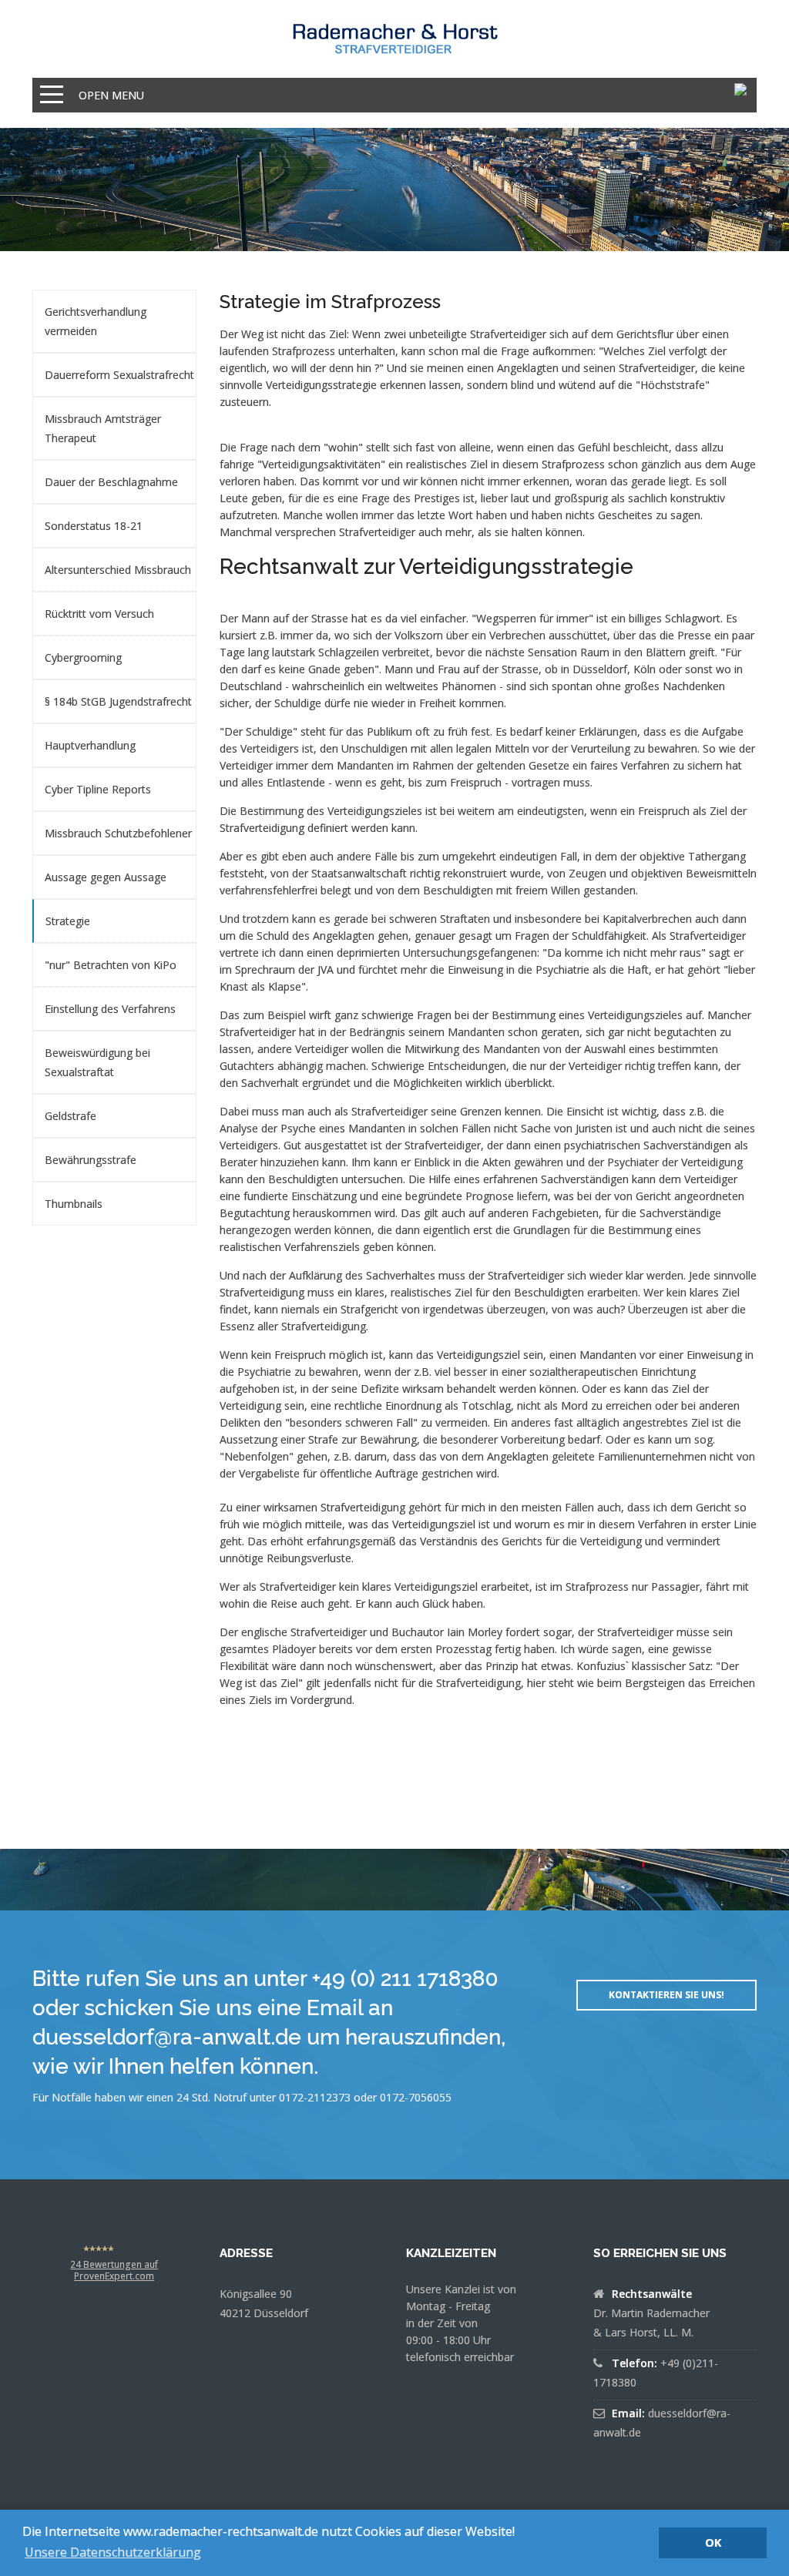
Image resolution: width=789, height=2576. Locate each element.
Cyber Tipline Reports (98, 789)
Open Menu (111, 95)
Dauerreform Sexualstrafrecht (119, 375)
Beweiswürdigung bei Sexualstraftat (97, 1062)
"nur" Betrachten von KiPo (111, 965)
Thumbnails (74, 1204)
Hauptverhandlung (90, 745)
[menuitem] (114, 321)
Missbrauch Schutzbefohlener (118, 833)
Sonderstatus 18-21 (94, 526)
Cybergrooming (83, 657)
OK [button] (713, 2542)
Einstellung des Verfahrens (110, 1009)
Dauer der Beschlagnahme (111, 482)
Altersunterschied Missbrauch (118, 570)
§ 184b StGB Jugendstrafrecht (118, 701)
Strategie (68, 921)
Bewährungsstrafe (91, 1160)
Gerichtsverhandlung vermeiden (96, 321)
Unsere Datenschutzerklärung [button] (113, 2552)
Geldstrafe (71, 1116)
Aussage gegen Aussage (106, 877)
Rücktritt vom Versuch (99, 614)
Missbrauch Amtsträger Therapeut (103, 428)
